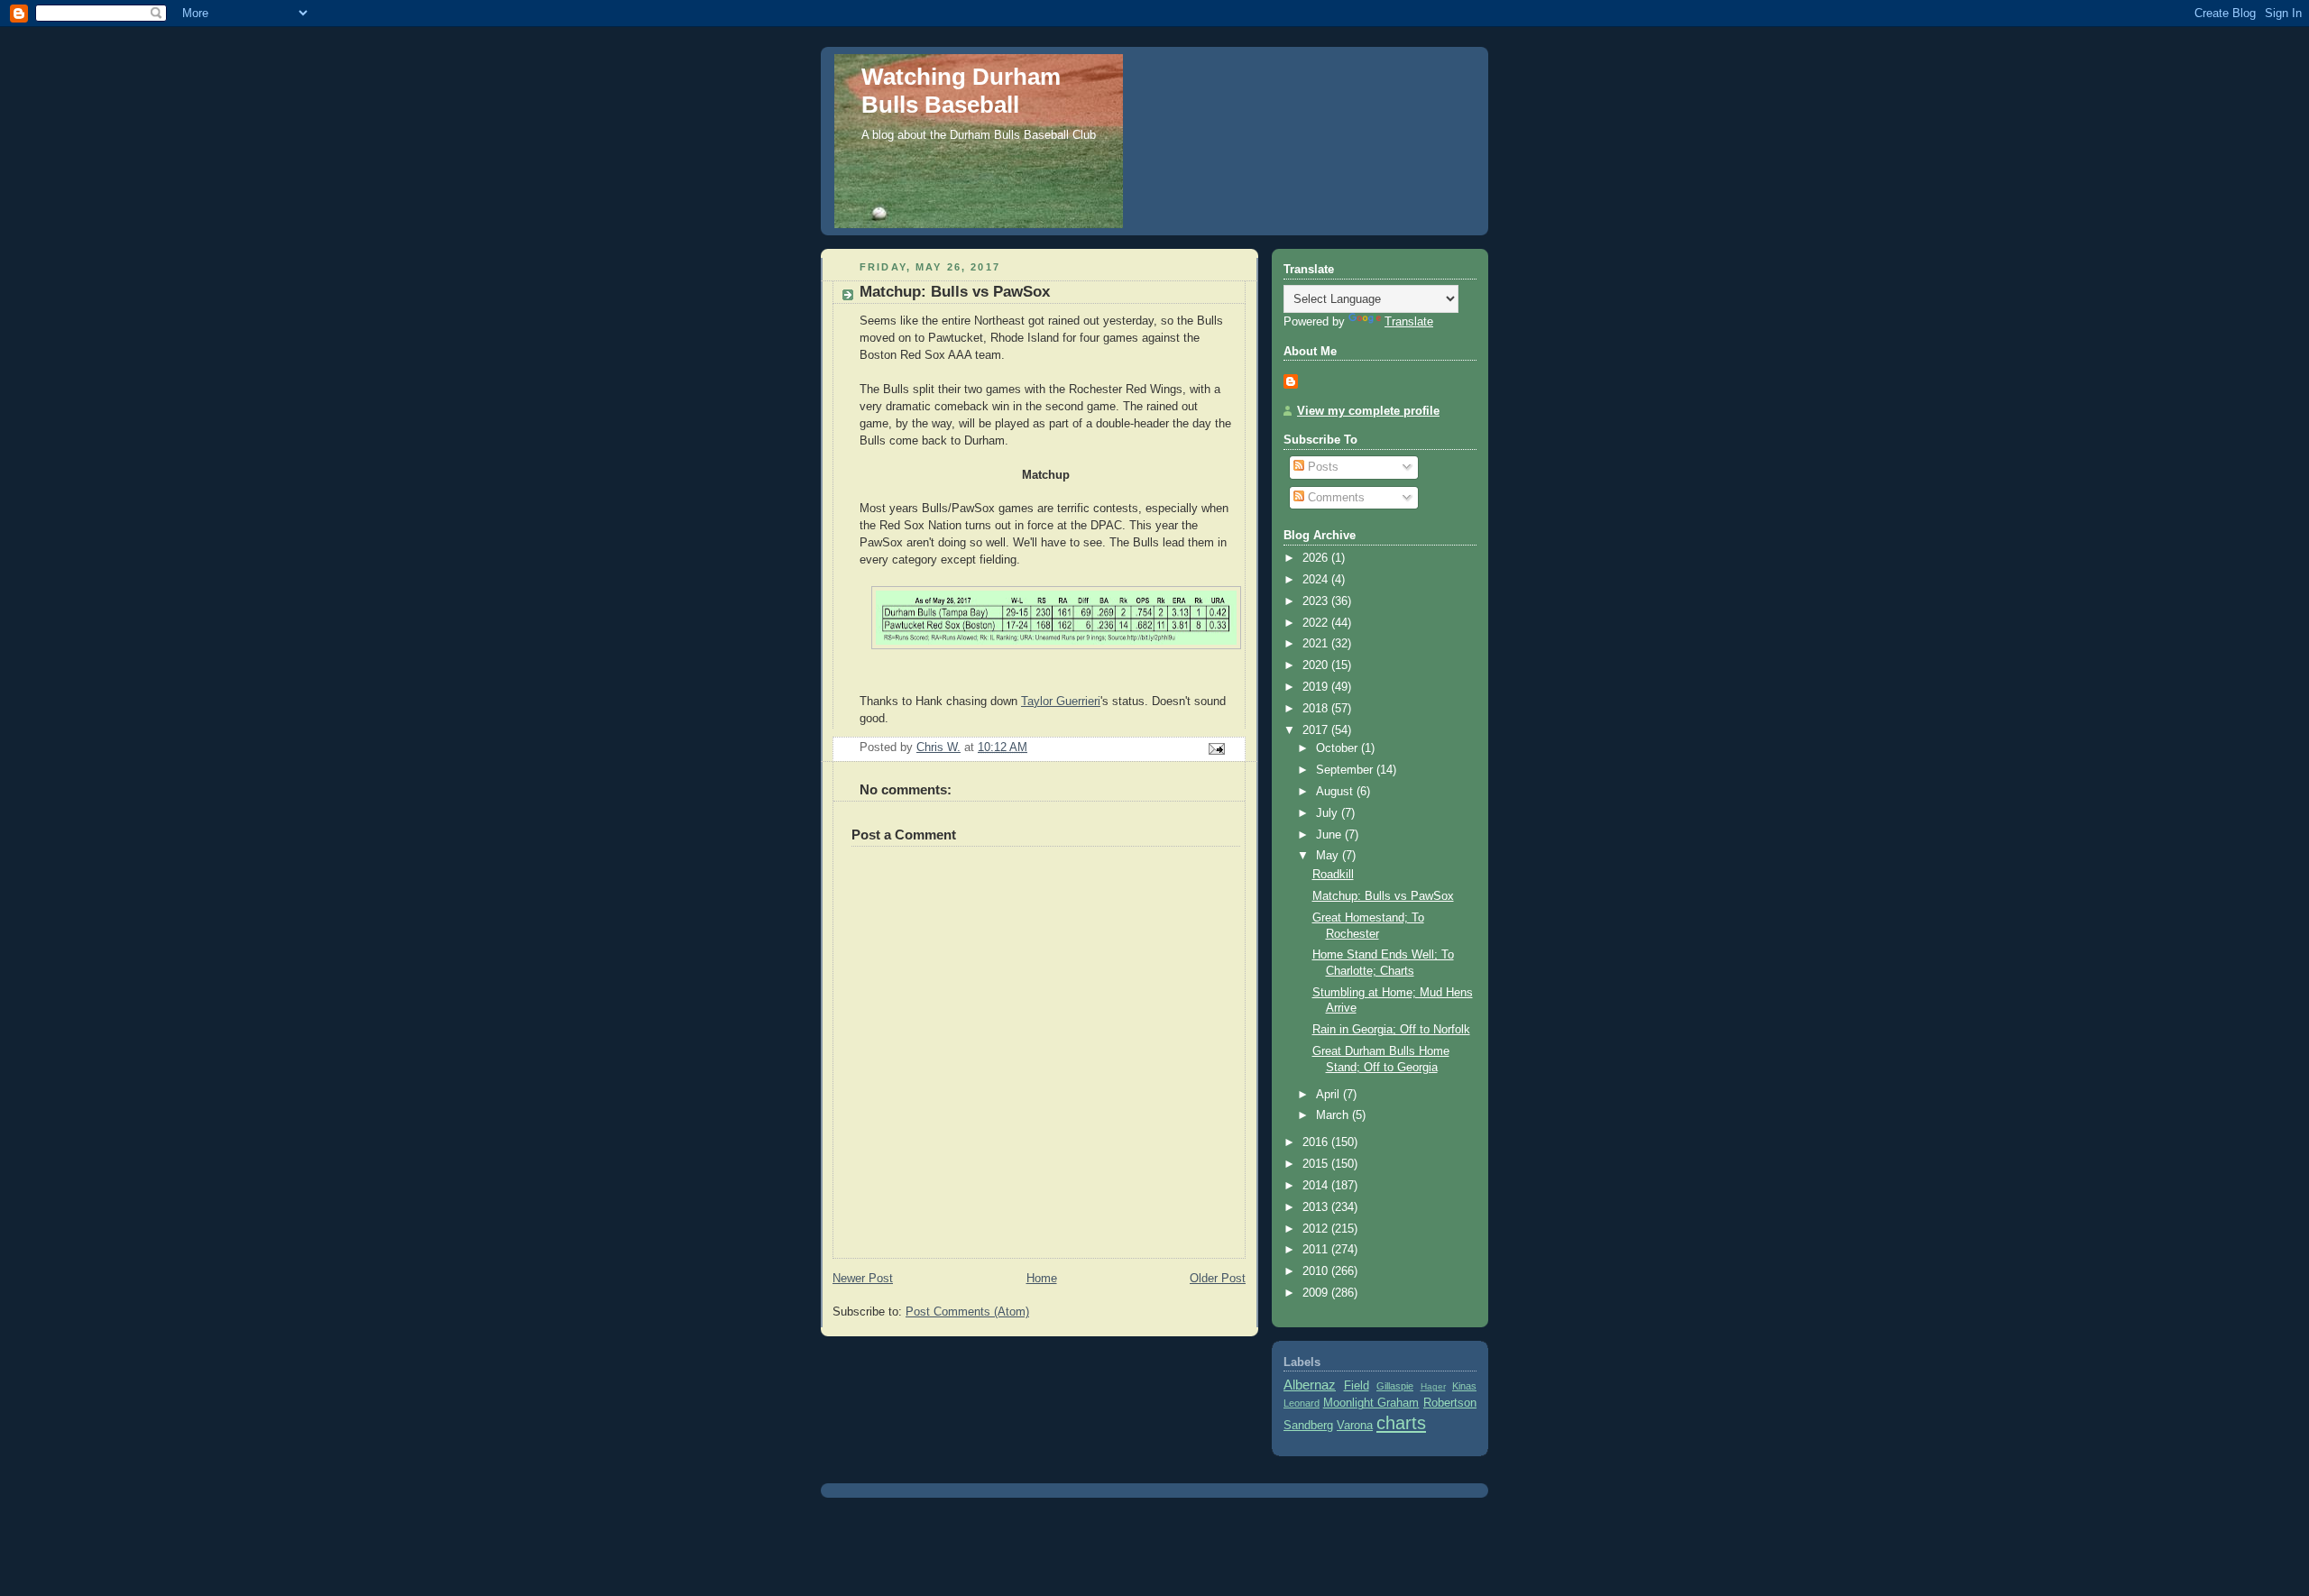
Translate (1409, 322)
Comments (1334, 498)
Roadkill (1333, 875)
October (1338, 748)
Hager (1433, 1386)
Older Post (1218, 1279)
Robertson (1450, 1403)
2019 (1317, 687)
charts (1401, 1423)
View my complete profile (1368, 411)
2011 (1317, 1250)
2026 (1317, 558)
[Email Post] (1216, 748)
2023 (1317, 601)
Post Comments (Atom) (967, 1312)
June (1330, 835)
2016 (1317, 1142)
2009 (1317, 1293)
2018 (1317, 709)
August (1336, 792)
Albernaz (1310, 1385)
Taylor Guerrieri (1061, 702)
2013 (1317, 1207)
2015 (1317, 1164)
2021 (1317, 644)
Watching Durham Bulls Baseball (961, 91)
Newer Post (863, 1279)
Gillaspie (1395, 1386)
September (1346, 770)
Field (1357, 1386)
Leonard (1302, 1403)
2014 (1317, 1186)
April (1329, 1095)
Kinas (1464, 1386)
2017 (1317, 730)
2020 (1317, 665)
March (1334, 1115)
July (1329, 813)
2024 (1317, 580)
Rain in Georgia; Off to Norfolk (1391, 1030)
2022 (1317, 623)
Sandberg (1308, 1426)
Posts (1321, 467)
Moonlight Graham (1371, 1403)
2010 (1317, 1271)
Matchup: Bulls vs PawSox (1383, 896)
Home (1042, 1279)
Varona (1355, 1426)
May (1329, 856)
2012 (1317, 1229)
